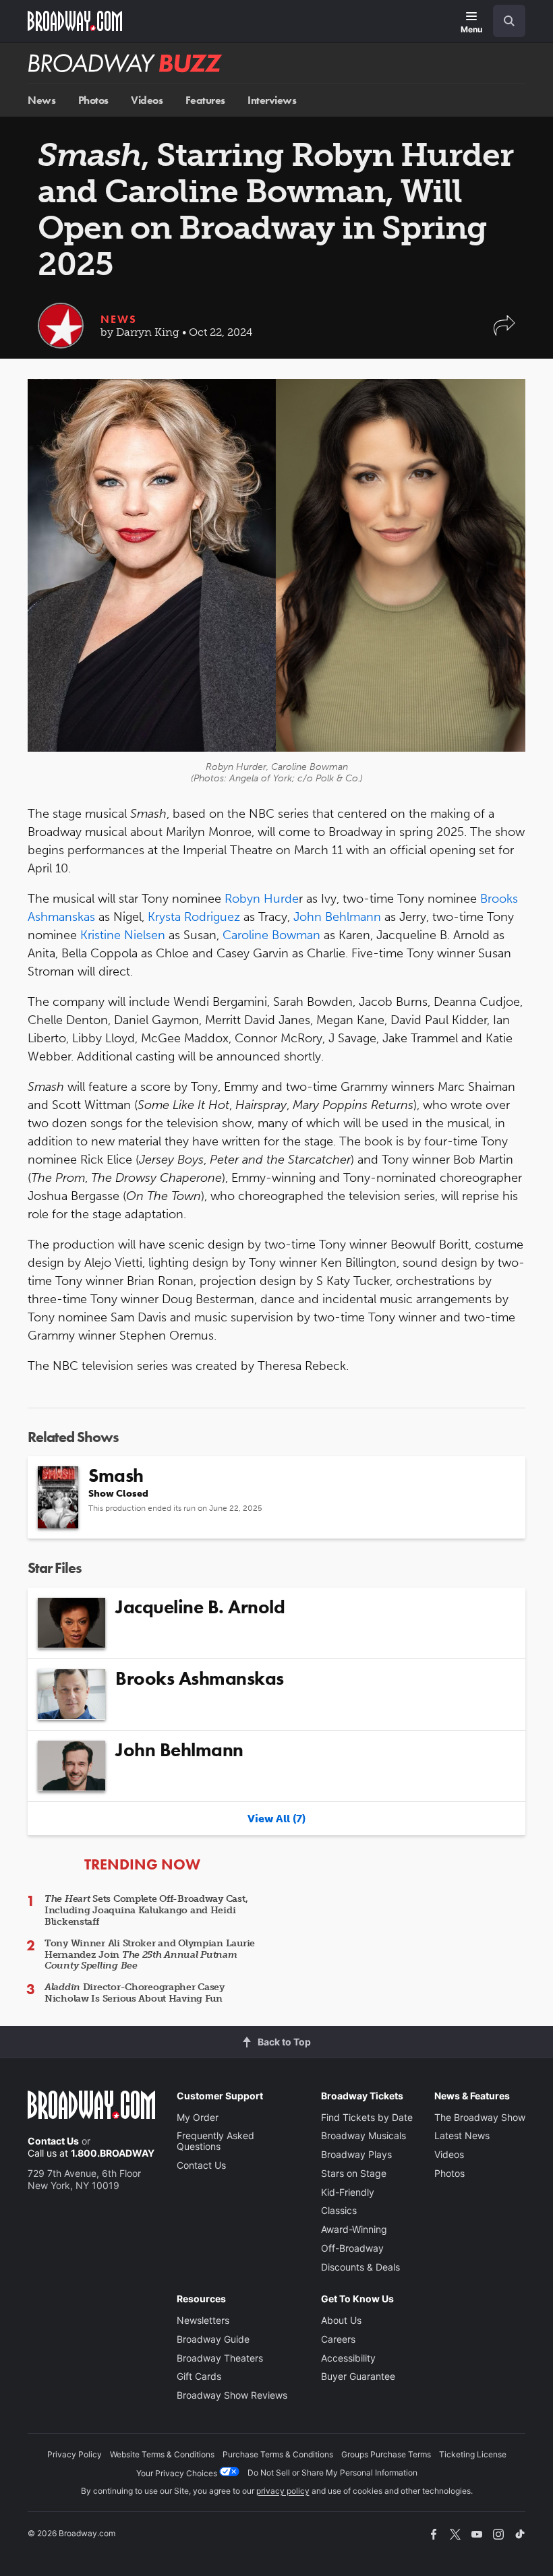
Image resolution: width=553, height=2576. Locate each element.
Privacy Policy (75, 2454)
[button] (504, 332)
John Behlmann (337, 917)
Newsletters (203, 2320)
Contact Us (53, 2141)
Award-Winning (354, 2229)
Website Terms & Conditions (162, 2454)
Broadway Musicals (363, 2135)
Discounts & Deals (360, 2267)
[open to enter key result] (509, 21)
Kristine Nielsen (123, 935)
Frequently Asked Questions (215, 2141)
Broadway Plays (356, 2154)
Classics (339, 2210)
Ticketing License (473, 2454)
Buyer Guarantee (358, 2376)
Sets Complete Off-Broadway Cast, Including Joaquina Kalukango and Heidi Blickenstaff (146, 1910)
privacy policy (283, 2491)
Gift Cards (199, 2376)
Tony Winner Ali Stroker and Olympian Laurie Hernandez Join (150, 1955)
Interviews (272, 100)
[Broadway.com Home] (75, 21)
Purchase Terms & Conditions (278, 2454)
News (41, 100)
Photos (93, 100)
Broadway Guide (213, 2339)
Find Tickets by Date (367, 2117)
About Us (341, 2320)
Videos (147, 100)
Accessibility (348, 2358)
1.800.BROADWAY (113, 2153)
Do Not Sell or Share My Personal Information (332, 2473)
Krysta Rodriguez (194, 917)
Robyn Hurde (262, 899)
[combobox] (504, 21)
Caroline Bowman (271, 935)
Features (205, 100)
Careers (338, 2339)
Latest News (462, 2135)
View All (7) (276, 1819)
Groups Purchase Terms (386, 2454)
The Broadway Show (480, 2117)
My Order (198, 2117)
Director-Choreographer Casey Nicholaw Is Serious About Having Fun (135, 1993)
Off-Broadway (352, 2248)
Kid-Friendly (348, 2192)
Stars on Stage (354, 2173)
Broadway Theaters (220, 2358)
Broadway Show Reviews (232, 2395)
